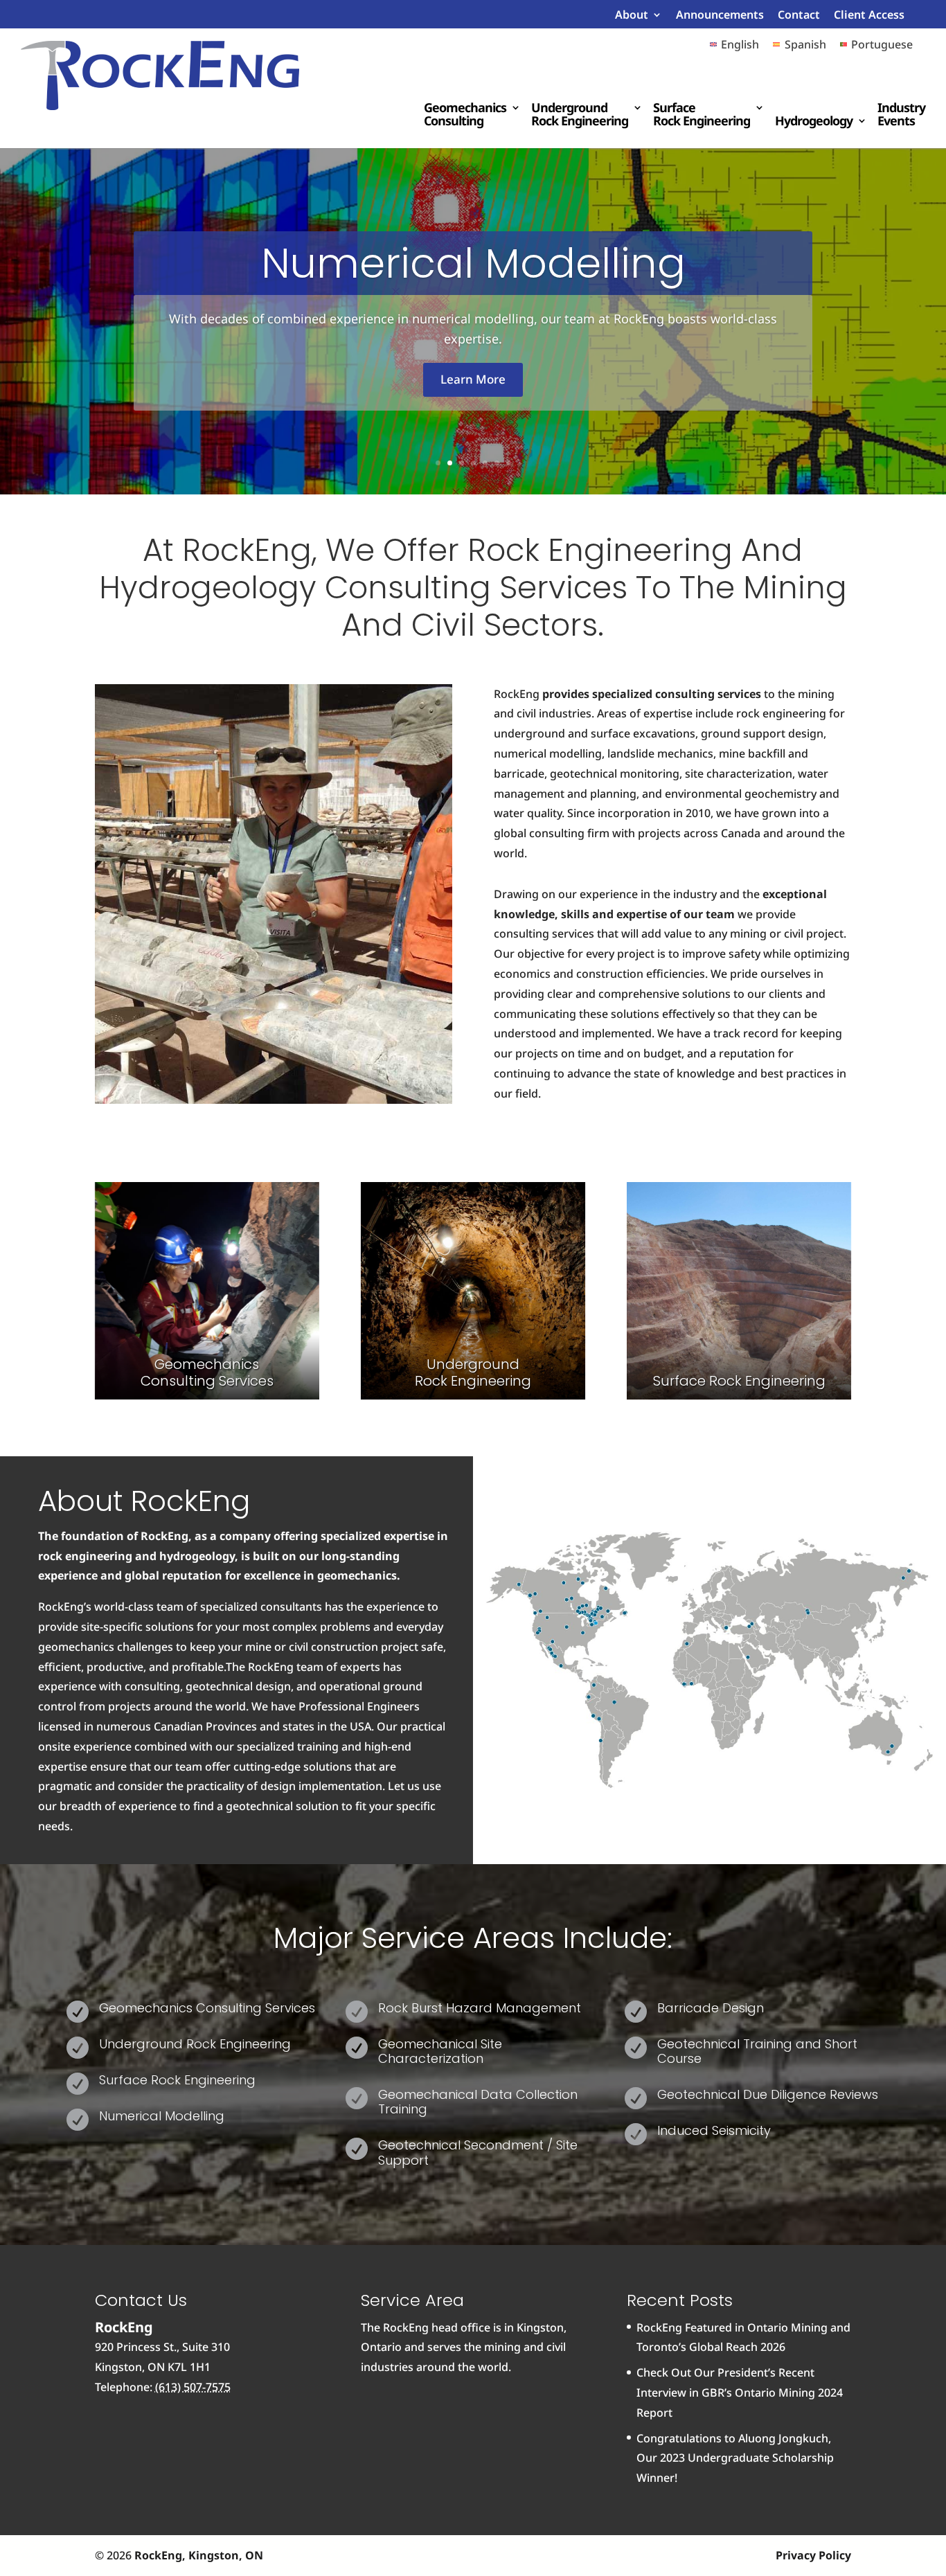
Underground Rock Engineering (580, 115)
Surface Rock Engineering (702, 115)
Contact (799, 16)
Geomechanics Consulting (465, 115)
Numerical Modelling (473, 263)
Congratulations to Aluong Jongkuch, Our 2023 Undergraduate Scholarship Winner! (735, 2458)
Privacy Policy (813, 2555)
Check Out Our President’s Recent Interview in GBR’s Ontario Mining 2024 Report (740, 2392)
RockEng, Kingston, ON (199, 2555)
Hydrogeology (814, 122)
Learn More (473, 379)
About (632, 16)
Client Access (869, 16)
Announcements (720, 16)
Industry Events (901, 115)
